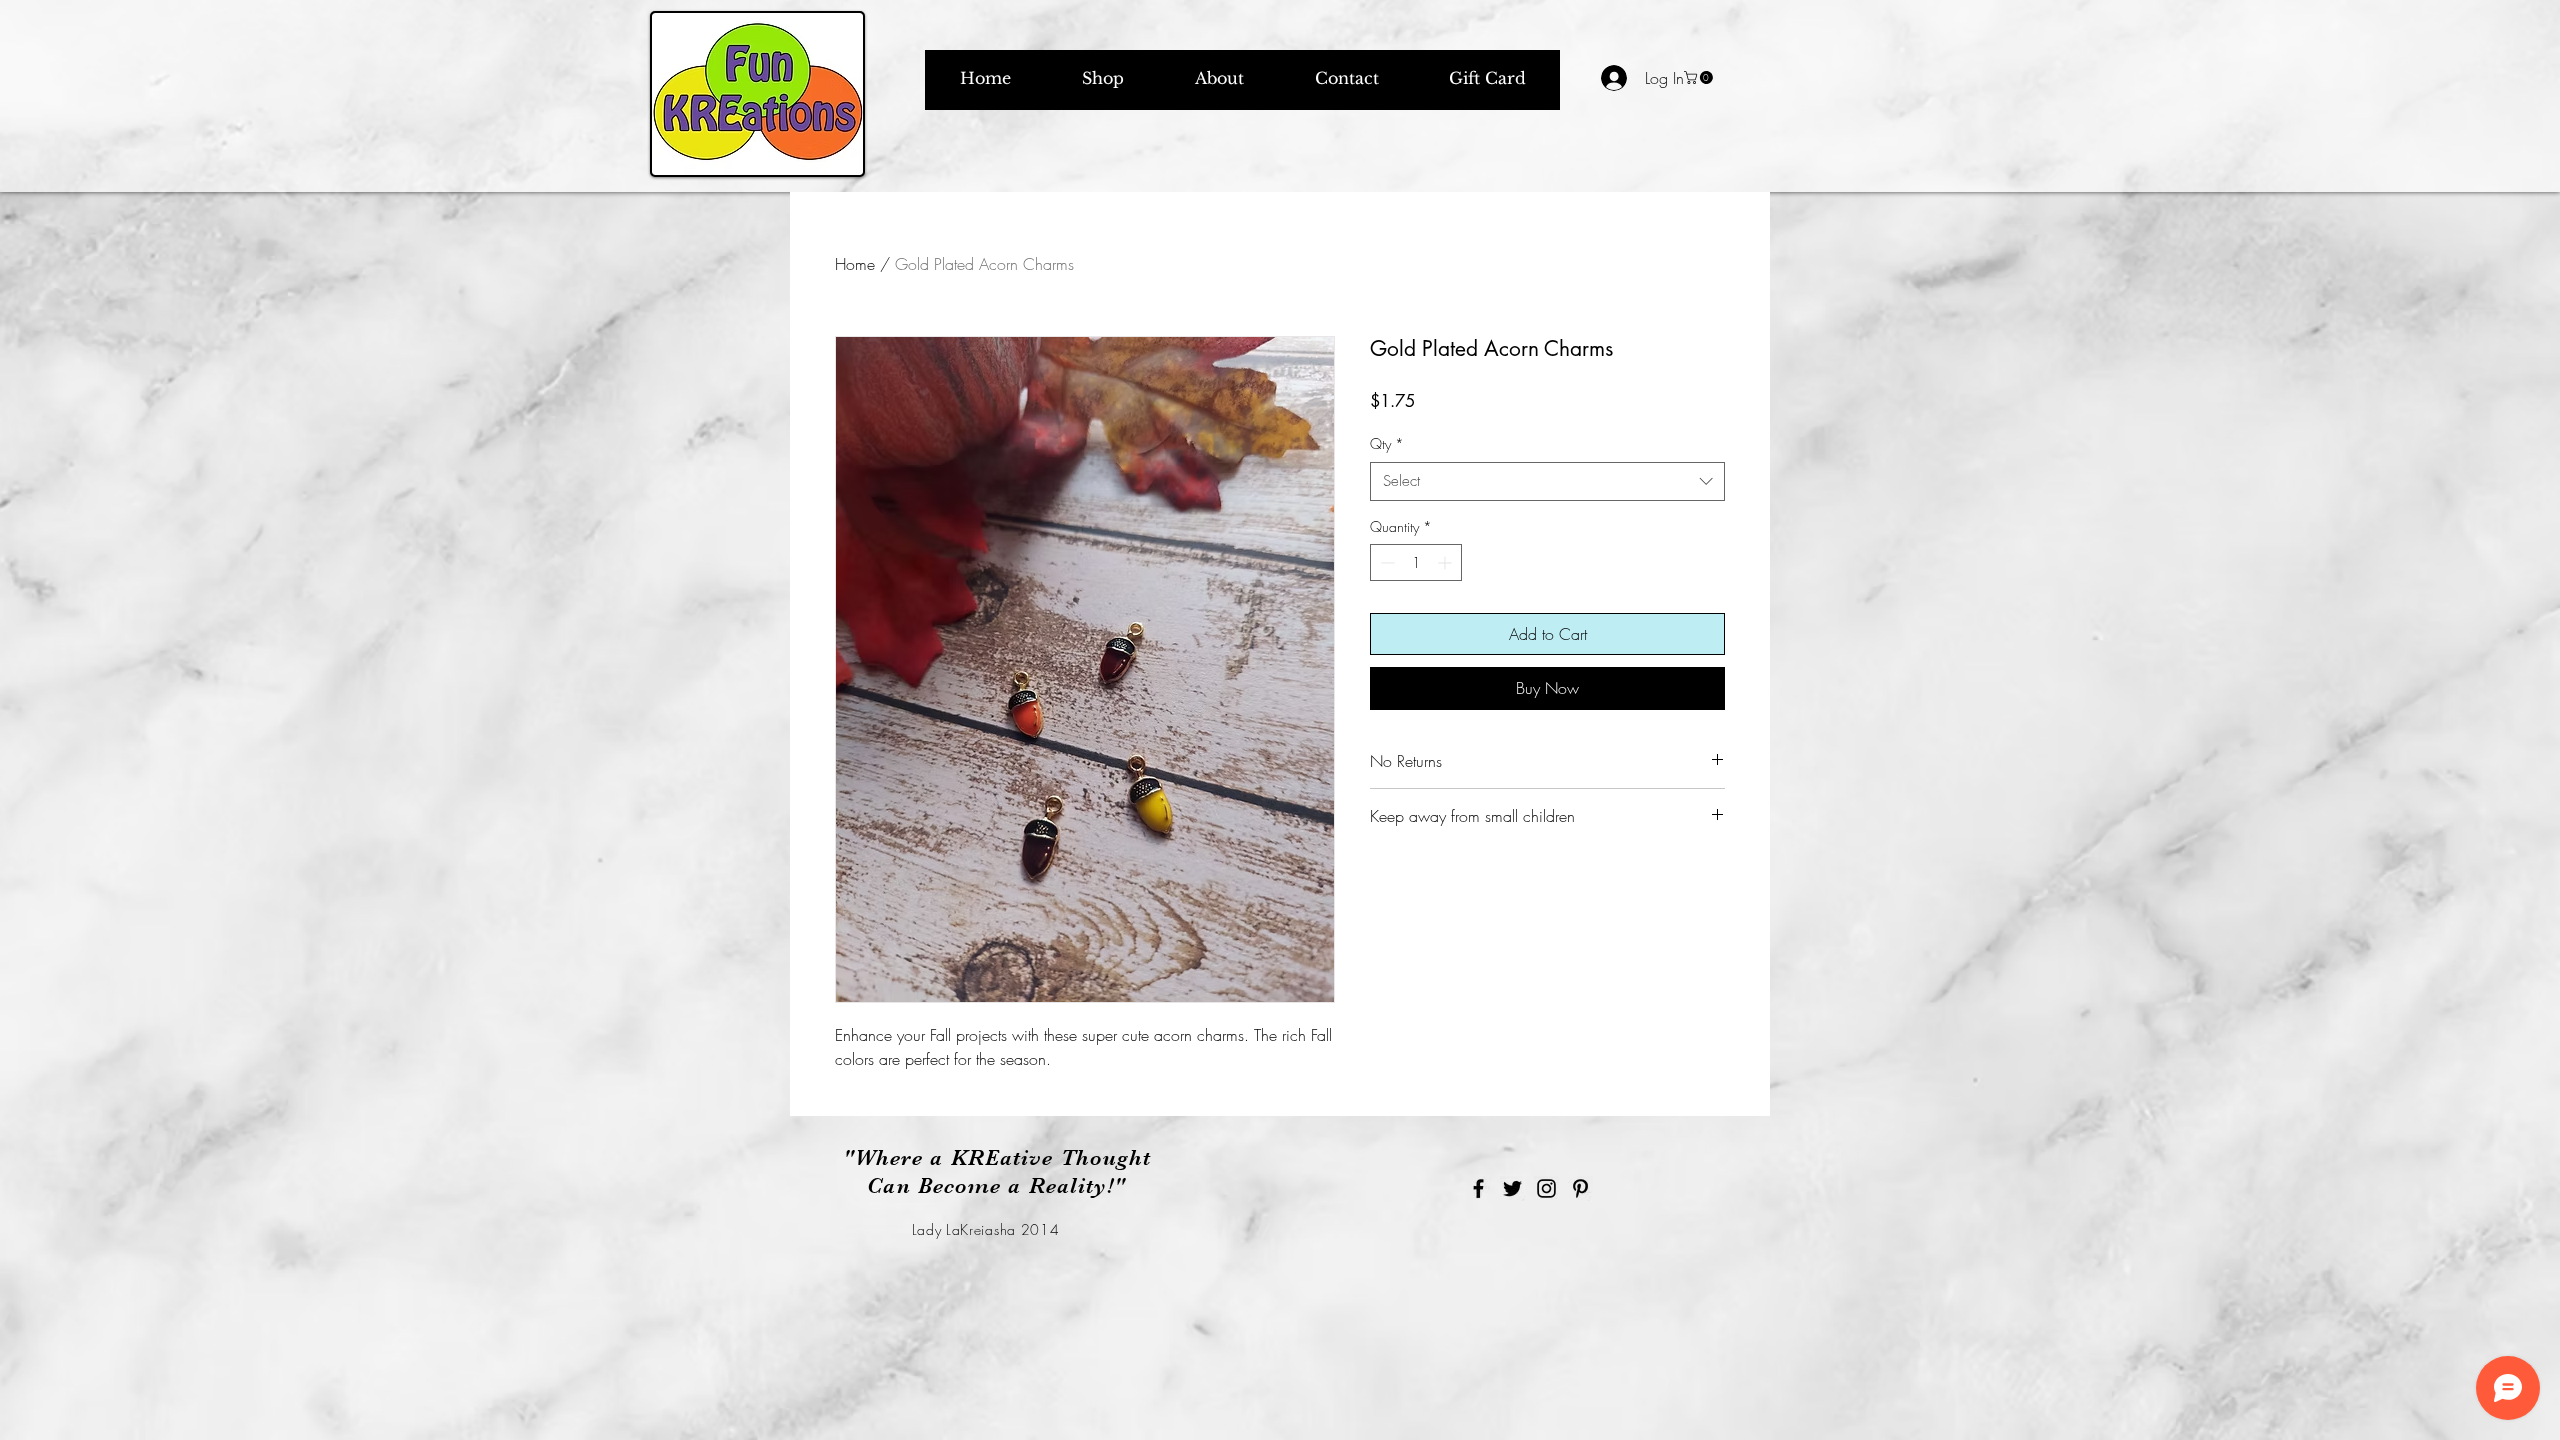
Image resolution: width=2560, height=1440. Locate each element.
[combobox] (1547, 481)
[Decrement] (1385, 562)
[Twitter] (1512, 1188)
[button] (1700, 77)
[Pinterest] (1580, 1188)
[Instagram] (1546, 1188)
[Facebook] (1478, 1188)
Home (855, 264)
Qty (1387, 443)
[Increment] (1446, 562)
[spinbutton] (1416, 562)
